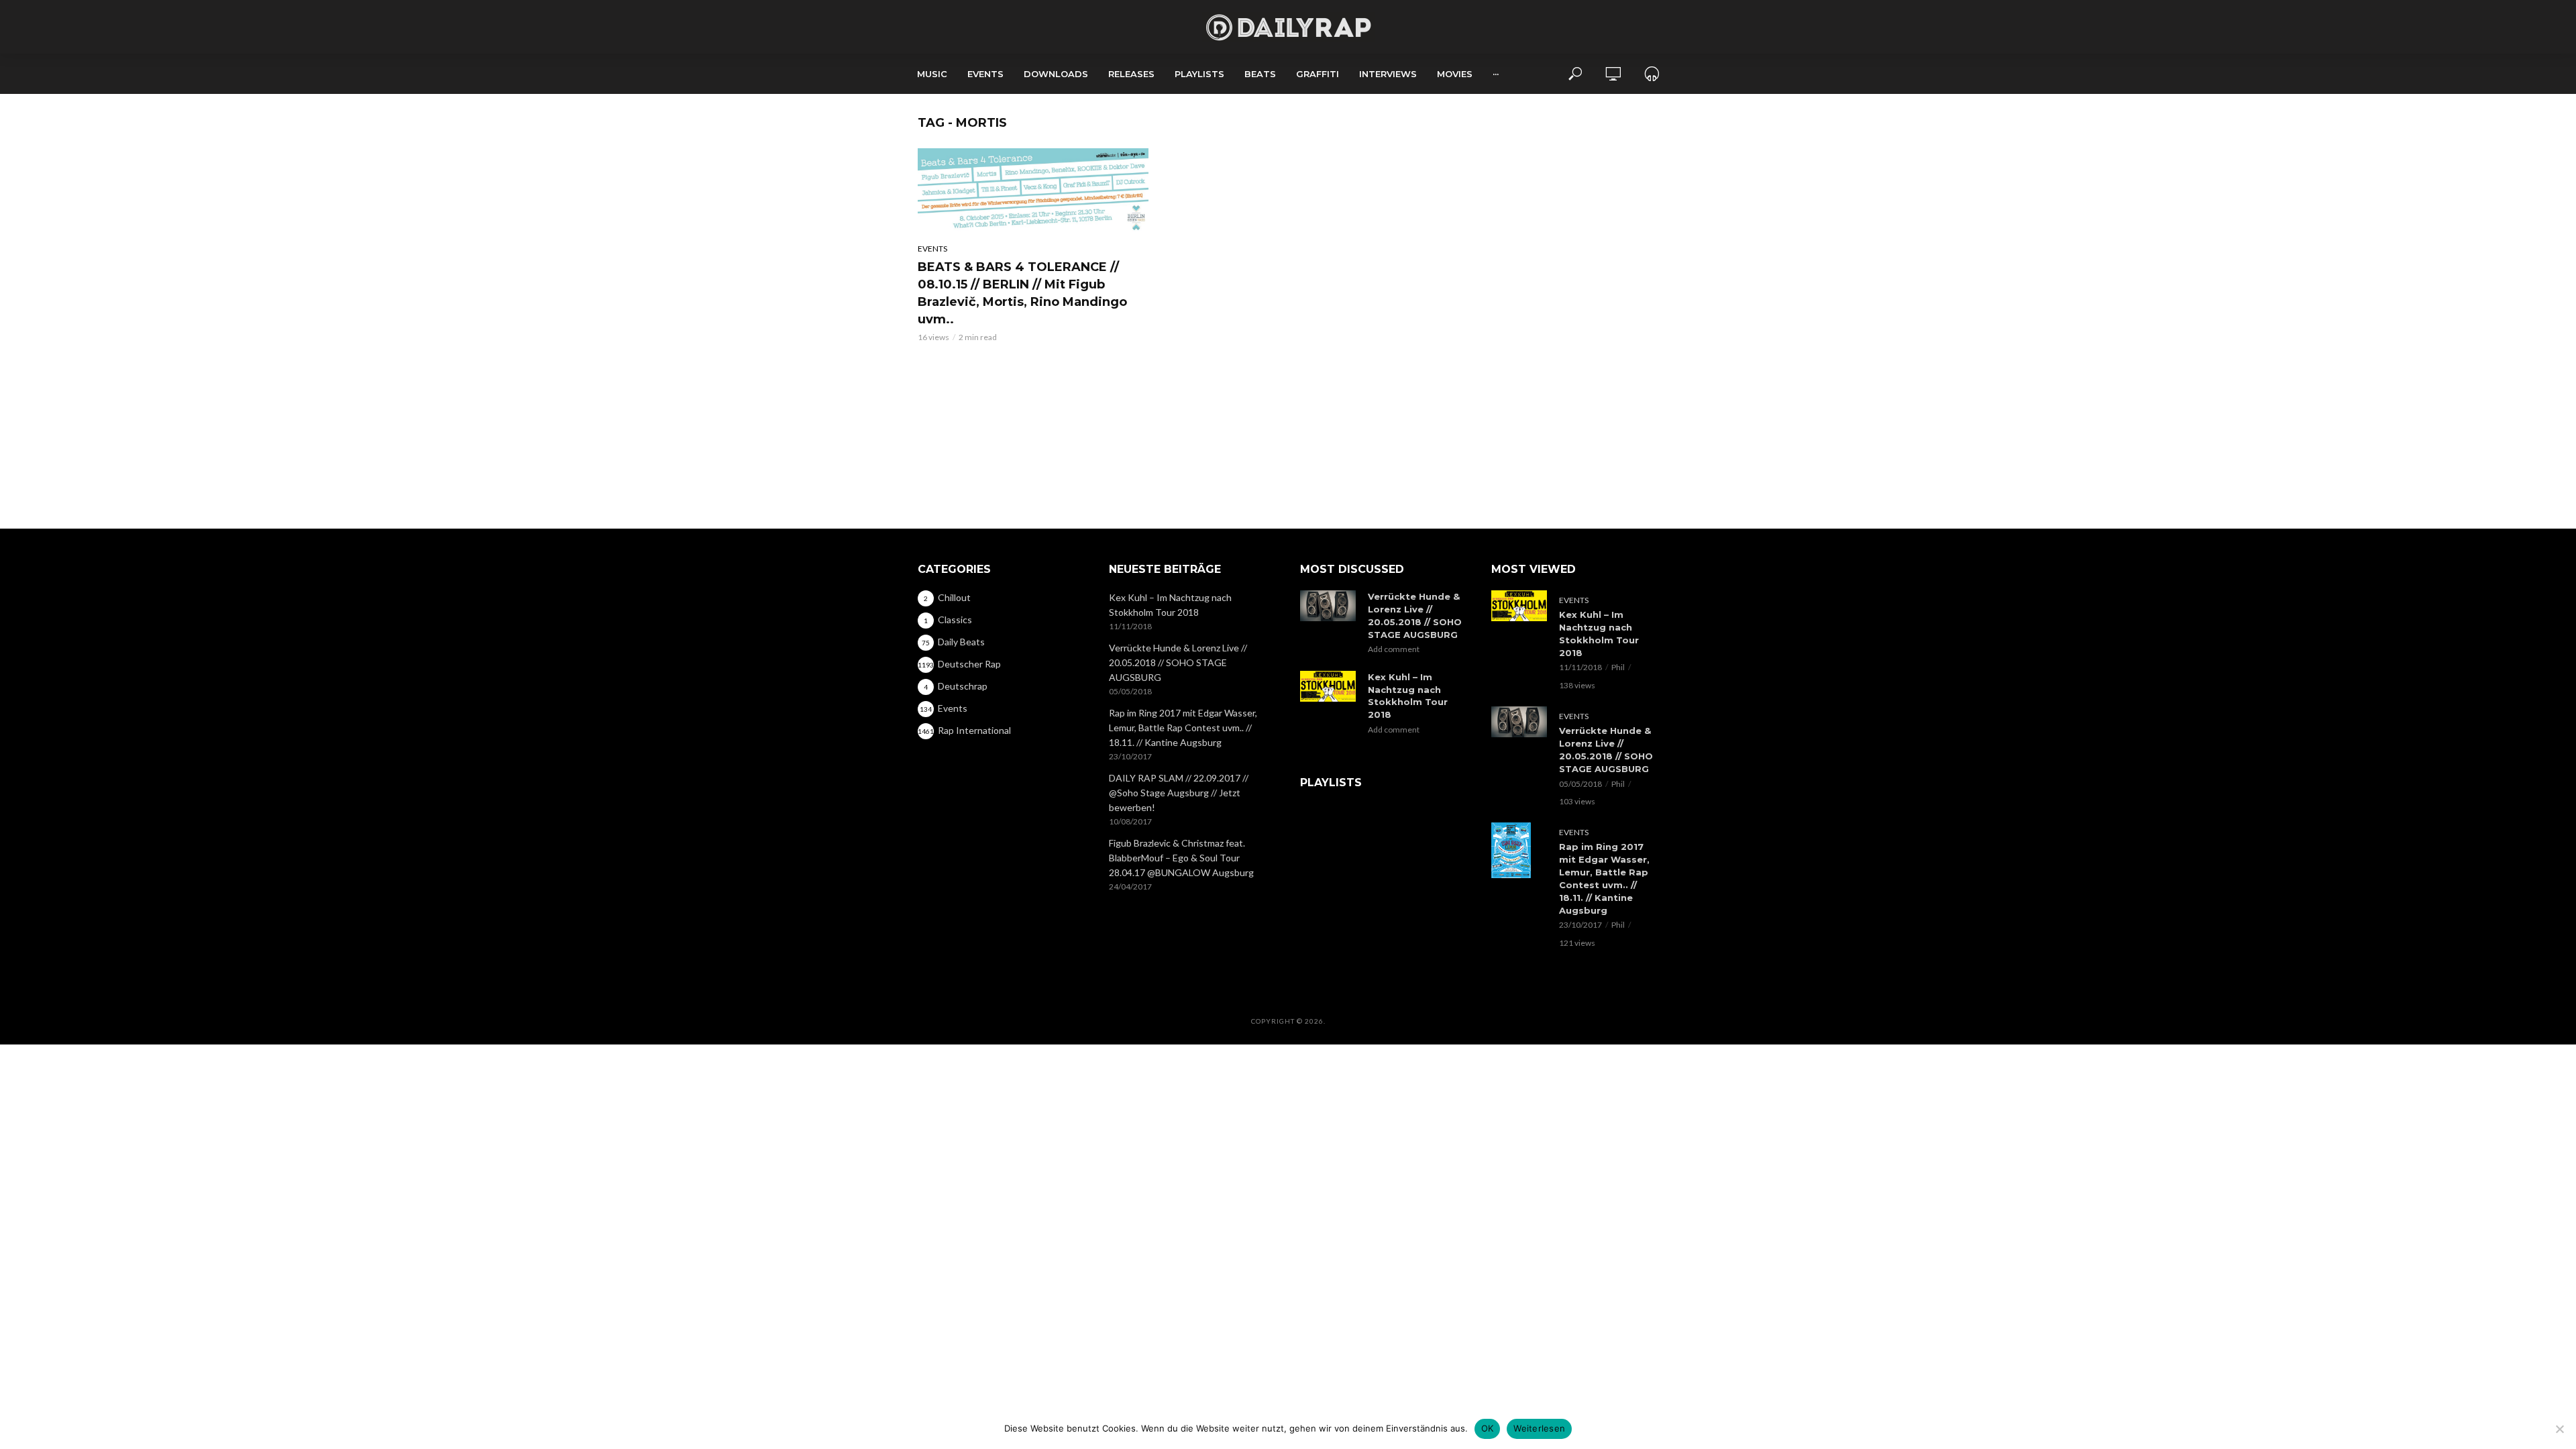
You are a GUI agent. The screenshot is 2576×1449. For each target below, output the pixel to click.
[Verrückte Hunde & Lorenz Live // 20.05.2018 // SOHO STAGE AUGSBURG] (1328, 606)
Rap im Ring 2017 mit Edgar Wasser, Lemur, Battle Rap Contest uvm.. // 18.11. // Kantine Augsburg (1183, 728)
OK (1488, 1428)
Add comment (1394, 649)
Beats (1260, 74)
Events (985, 74)
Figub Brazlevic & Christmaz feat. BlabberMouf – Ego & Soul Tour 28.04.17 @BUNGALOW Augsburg (1181, 858)
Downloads (1056, 74)
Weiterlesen (1539, 1428)
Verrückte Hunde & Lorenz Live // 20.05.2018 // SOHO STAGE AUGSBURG (1178, 662)
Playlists (1199, 74)
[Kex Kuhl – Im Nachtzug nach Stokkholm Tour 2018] (1328, 687)
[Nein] (2559, 1429)
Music (932, 74)
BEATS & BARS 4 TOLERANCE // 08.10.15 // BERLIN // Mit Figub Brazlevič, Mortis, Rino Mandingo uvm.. (1022, 293)
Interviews (1388, 74)
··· (1496, 74)
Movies (1455, 74)
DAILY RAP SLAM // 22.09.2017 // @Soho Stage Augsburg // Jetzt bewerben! (1179, 793)
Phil (1618, 667)
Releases (1131, 74)
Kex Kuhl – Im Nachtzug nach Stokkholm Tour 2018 (1170, 605)
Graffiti (1318, 74)
